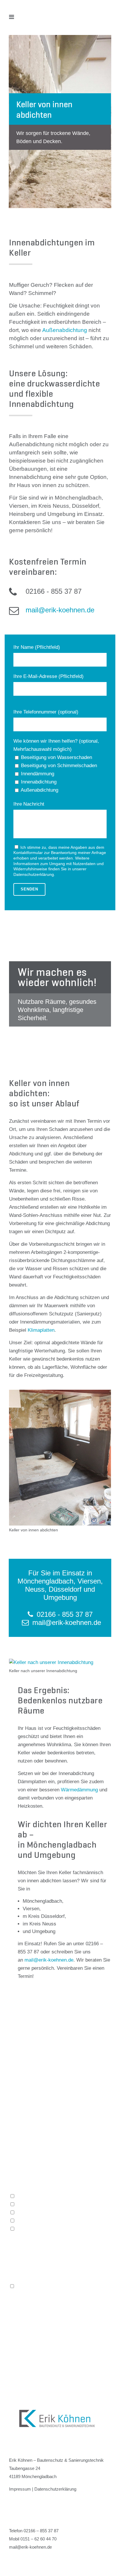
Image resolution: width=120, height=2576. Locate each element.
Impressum (20, 2489)
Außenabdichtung (65, 330)
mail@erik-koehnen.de (49, 1960)
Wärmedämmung (79, 1790)
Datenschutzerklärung (34, 874)
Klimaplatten (41, 1330)
